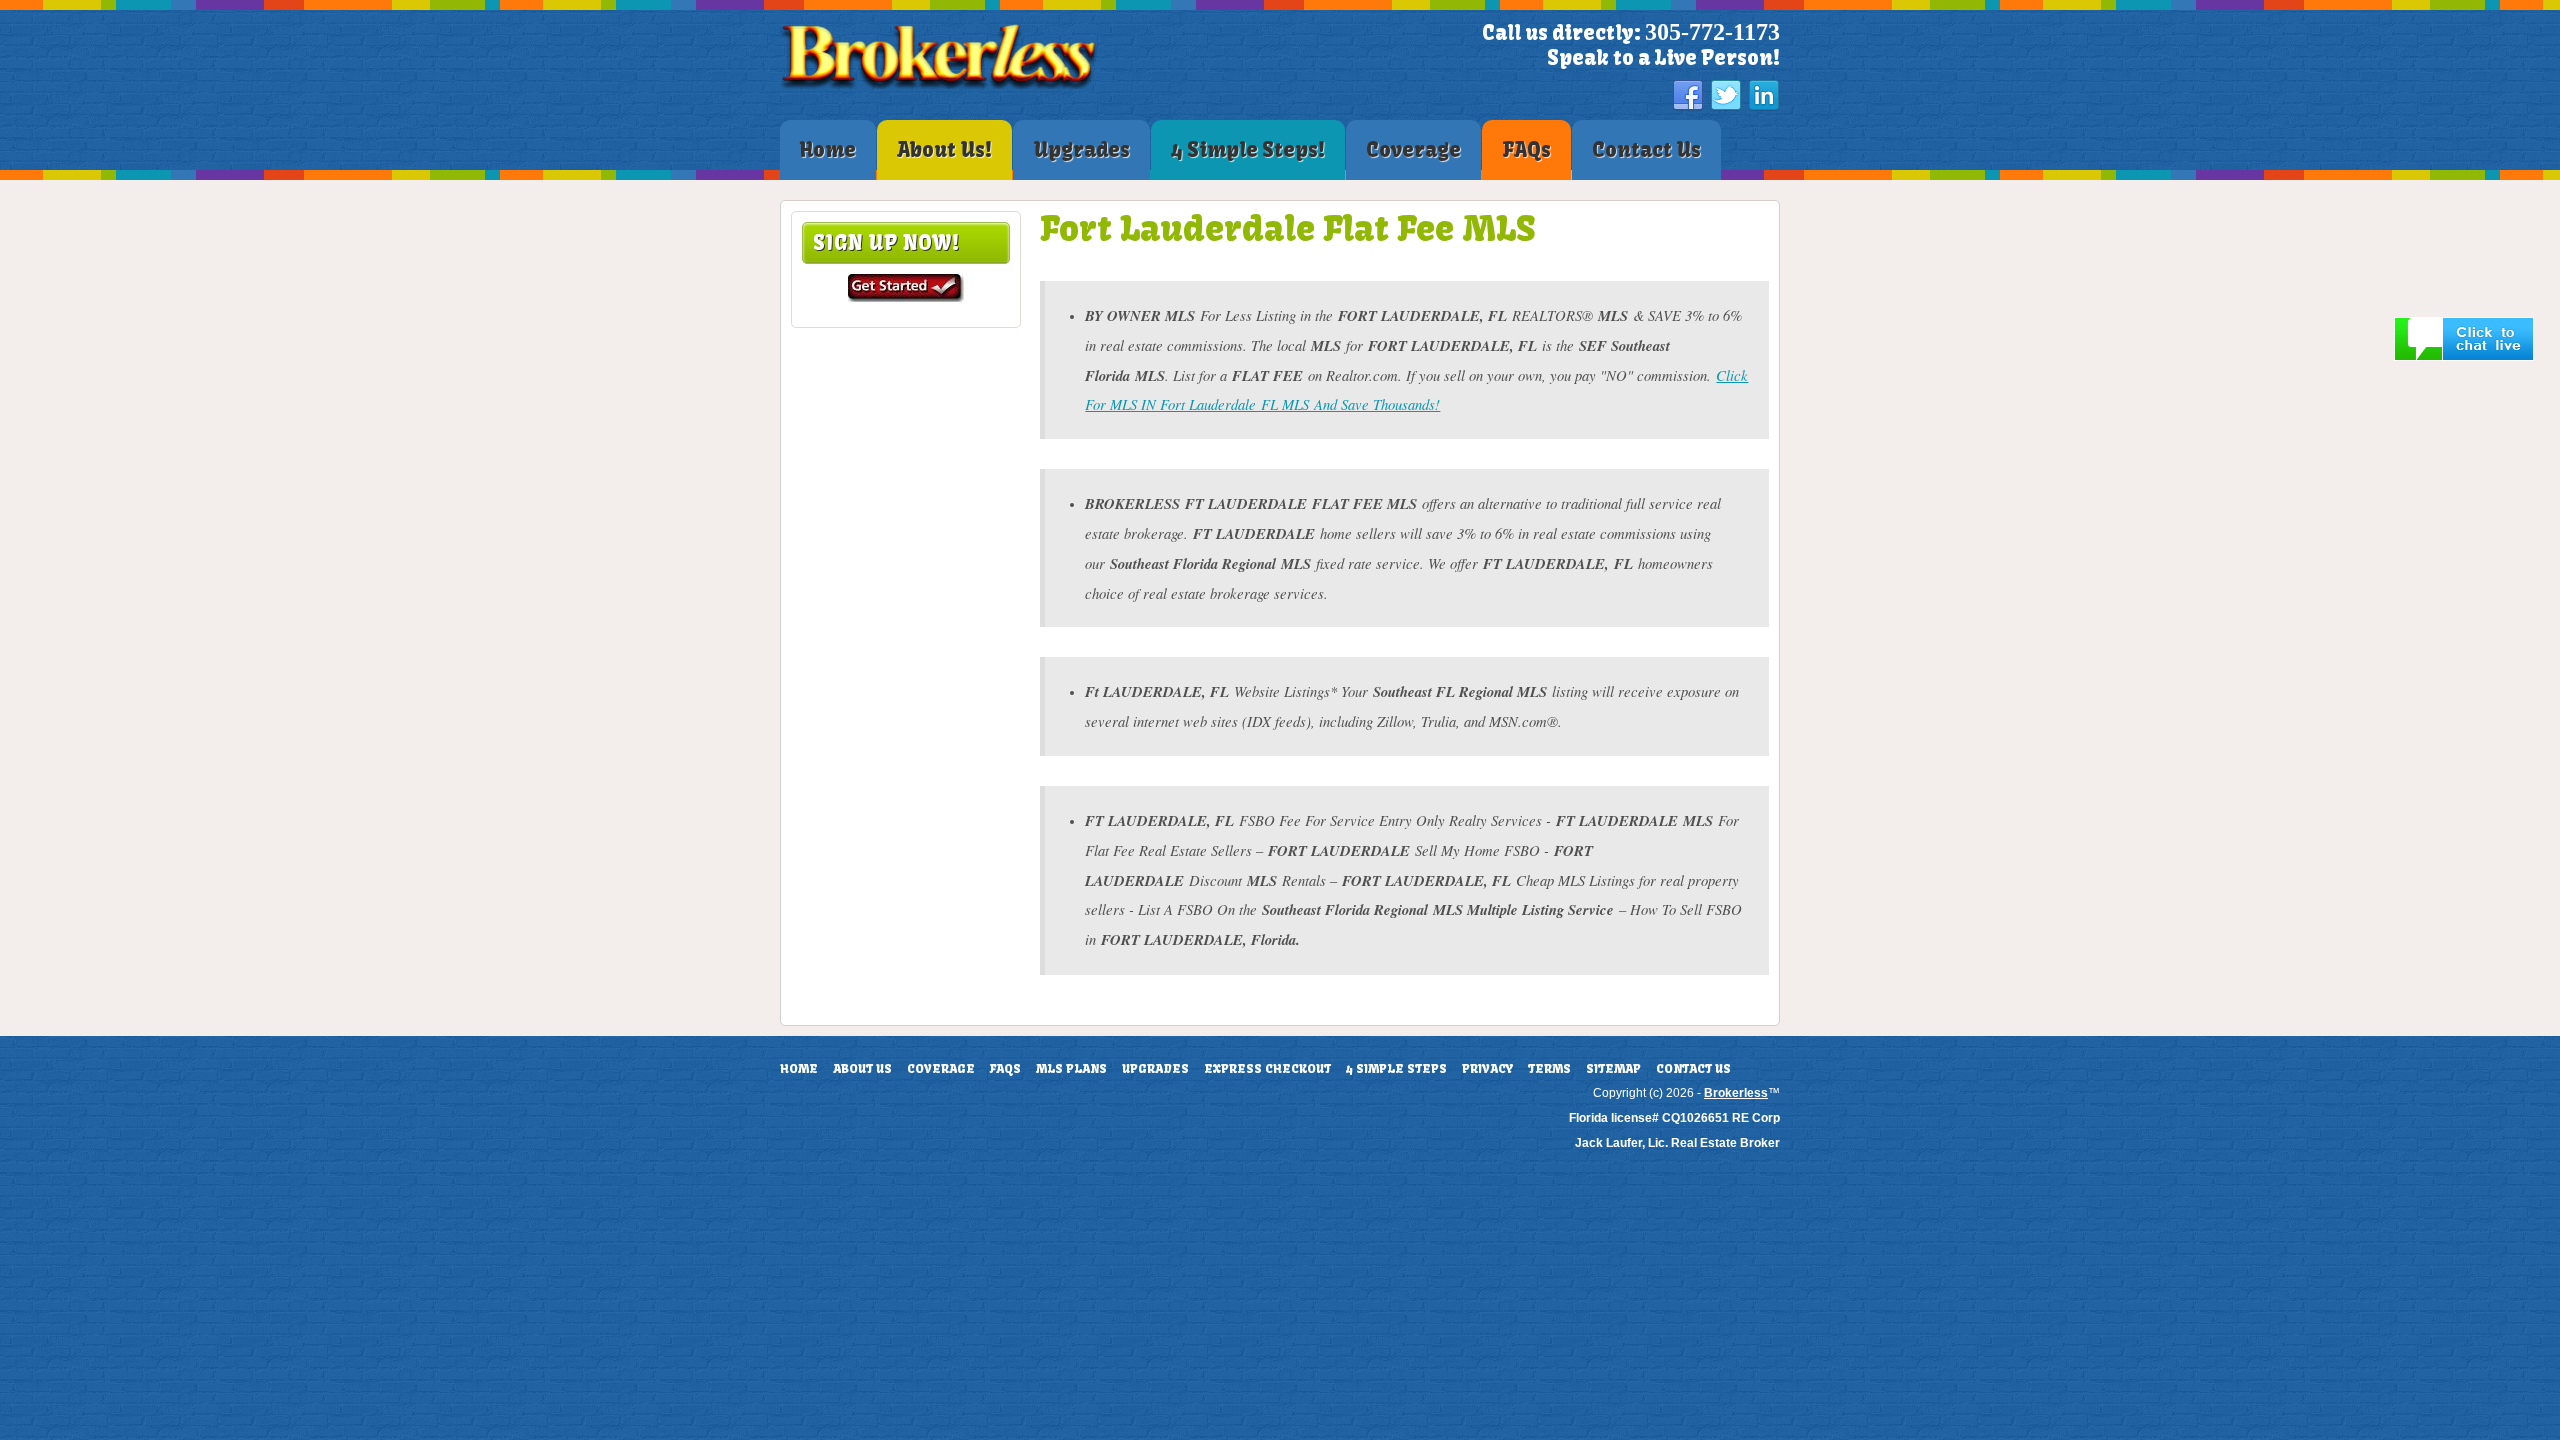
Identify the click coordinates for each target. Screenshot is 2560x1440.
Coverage (941, 1069)
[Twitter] (1726, 96)
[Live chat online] (2464, 356)
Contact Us (1693, 1069)
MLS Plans (1071, 1069)
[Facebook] (1688, 96)
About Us (862, 1069)
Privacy (1487, 1069)
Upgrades (1155, 1069)
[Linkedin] (1764, 96)
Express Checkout (1267, 1069)
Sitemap (1613, 1069)
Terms (1549, 1069)
